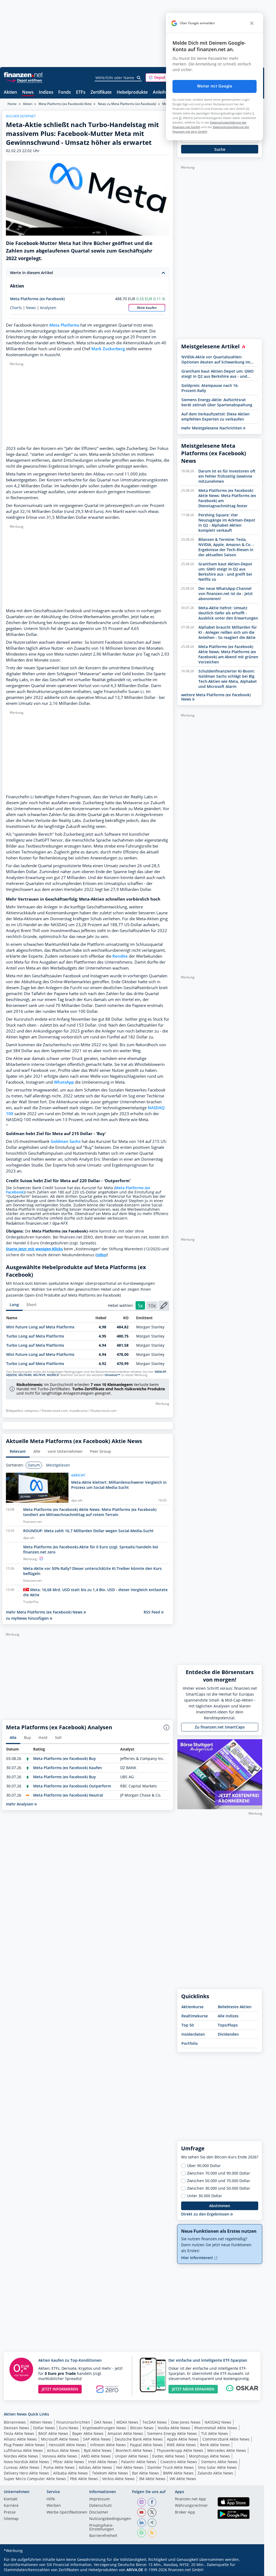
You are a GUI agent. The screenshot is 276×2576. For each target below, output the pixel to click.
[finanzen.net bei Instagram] (142, 2502)
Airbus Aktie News (63, 2450)
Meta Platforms (64, 325)
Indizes (46, 92)
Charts (16, 308)
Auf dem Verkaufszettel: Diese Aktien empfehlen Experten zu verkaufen (215, 416)
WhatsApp (64, 1082)
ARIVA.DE (135, 2570)
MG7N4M (25, 1375)
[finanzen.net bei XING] (152, 2523)
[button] (166, 78)
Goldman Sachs (66, 1141)
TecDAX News (155, 2422)
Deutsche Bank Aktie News (139, 2439)
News (28, 92)
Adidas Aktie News (95, 2467)
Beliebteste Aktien (235, 2007)
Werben (54, 2506)
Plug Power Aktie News (24, 2445)
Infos (101, 1255)
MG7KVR (39, 1375)
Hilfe (51, 2499)
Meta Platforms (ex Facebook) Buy (65, 1758)
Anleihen (162, 92)
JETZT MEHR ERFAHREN (193, 2389)
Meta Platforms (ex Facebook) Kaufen (68, 1768)
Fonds (65, 92)
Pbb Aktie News (84, 2479)
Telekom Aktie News (110, 2473)
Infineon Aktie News (108, 2445)
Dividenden (228, 2034)
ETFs (81, 92)
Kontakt (11, 2499)
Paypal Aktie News (146, 2445)
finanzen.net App (190, 2499)
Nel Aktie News (130, 2467)
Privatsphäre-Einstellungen (102, 2528)
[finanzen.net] (23, 75)
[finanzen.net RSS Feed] (152, 2533)
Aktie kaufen (147, 308)
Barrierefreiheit (103, 2536)
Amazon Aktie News (125, 2433)
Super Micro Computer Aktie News (35, 2479)
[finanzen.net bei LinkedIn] (142, 2523)
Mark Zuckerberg (108, 349)
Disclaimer (99, 2512)
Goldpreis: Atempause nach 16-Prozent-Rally (210, 388)
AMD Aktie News (96, 2456)
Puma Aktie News (59, 2467)
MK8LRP (161, 1372)
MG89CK (53, 1375)
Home (12, 104)
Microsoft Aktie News (60, 2439)
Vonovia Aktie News (60, 2456)
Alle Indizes (228, 2016)
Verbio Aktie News (118, 2479)
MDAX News (127, 2422)
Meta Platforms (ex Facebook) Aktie (65, 104)
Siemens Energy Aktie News (172, 2433)
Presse (10, 2512)
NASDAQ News (218, 2422)
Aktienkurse (192, 2007)
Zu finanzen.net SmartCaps (220, 1727)
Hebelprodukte (132, 92)
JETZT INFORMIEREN (60, 2389)
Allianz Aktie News (20, 2439)
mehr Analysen (20, 1804)
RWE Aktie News (181, 2445)
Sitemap (11, 2519)
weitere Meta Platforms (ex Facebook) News (216, 697)
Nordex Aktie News (21, 2456)
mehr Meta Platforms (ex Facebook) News (45, 1612)
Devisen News (16, 2428)
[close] (252, 23)
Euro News (69, 2428)
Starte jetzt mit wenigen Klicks (34, 1249)
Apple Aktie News (183, 2439)
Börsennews (15, 2422)
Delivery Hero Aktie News (26, 2473)
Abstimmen (220, 2206)
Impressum (99, 2499)
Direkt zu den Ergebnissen (206, 2214)
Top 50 (188, 2025)
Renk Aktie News (215, 2445)
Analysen (48, 308)
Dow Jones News (186, 2422)
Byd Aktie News (98, 2450)
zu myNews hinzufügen (28, 1618)
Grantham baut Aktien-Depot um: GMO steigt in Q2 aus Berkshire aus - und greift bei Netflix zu (218, 374)
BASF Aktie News (53, 2433)
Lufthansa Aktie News (23, 2450)
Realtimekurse (195, 2016)
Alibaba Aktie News (70, 2473)
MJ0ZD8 (11, 1375)
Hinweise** (113, 1375)
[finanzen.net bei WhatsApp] (142, 2533)
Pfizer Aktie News (69, 2462)
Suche (220, 149)
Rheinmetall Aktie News (216, 2428)
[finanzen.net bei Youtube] (142, 2512)
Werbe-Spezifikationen (67, 2512)
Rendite (120, 956)
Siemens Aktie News (219, 2462)
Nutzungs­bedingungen (110, 2519)
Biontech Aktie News (134, 2450)
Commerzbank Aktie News (226, 2439)
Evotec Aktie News (169, 2456)
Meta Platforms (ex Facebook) (37, 299)
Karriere (11, 2506)
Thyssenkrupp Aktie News (180, 2450)
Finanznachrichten (73, 2422)
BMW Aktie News (178, 2473)
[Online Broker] (24, 80)
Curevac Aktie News (22, 2467)
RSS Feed (152, 1612)
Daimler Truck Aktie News (171, 2467)
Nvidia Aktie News (174, 2428)
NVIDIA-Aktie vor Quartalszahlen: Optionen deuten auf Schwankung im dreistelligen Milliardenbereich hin (216, 359)
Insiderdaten (193, 2034)
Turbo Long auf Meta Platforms (35, 1336)
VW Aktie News (183, 2479)
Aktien (10, 92)
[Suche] (139, 78)
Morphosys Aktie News (209, 2456)
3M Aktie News (152, 2479)
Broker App (185, 2512)
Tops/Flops (228, 2025)
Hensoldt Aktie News (67, 2445)
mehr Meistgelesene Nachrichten (212, 428)
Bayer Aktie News (88, 2433)
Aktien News (41, 2422)
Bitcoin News (142, 2428)
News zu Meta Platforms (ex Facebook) (127, 104)
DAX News (103, 2422)
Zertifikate (101, 92)
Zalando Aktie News (215, 2473)
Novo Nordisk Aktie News (26, 2462)
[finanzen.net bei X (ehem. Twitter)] (152, 2512)
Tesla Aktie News (19, 2433)
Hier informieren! (198, 2258)
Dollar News (44, 2428)
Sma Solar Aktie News (217, 2467)
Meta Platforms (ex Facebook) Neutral (68, 1795)
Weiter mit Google (215, 86)
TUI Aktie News (215, 2433)
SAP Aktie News (97, 2439)
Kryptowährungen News (104, 2428)
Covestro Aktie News (179, 2462)
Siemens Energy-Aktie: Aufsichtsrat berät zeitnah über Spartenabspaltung (217, 402)
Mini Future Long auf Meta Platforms (40, 1327)
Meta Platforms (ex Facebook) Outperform (72, 1786)
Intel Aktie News (103, 2462)
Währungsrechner (191, 2506)
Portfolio (190, 2043)
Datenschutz (101, 2506)
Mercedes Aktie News (227, 2450)
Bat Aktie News (146, 2473)
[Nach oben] (251, 2570)
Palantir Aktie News (139, 2462)
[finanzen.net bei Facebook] (152, 2502)
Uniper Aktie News (132, 2456)
